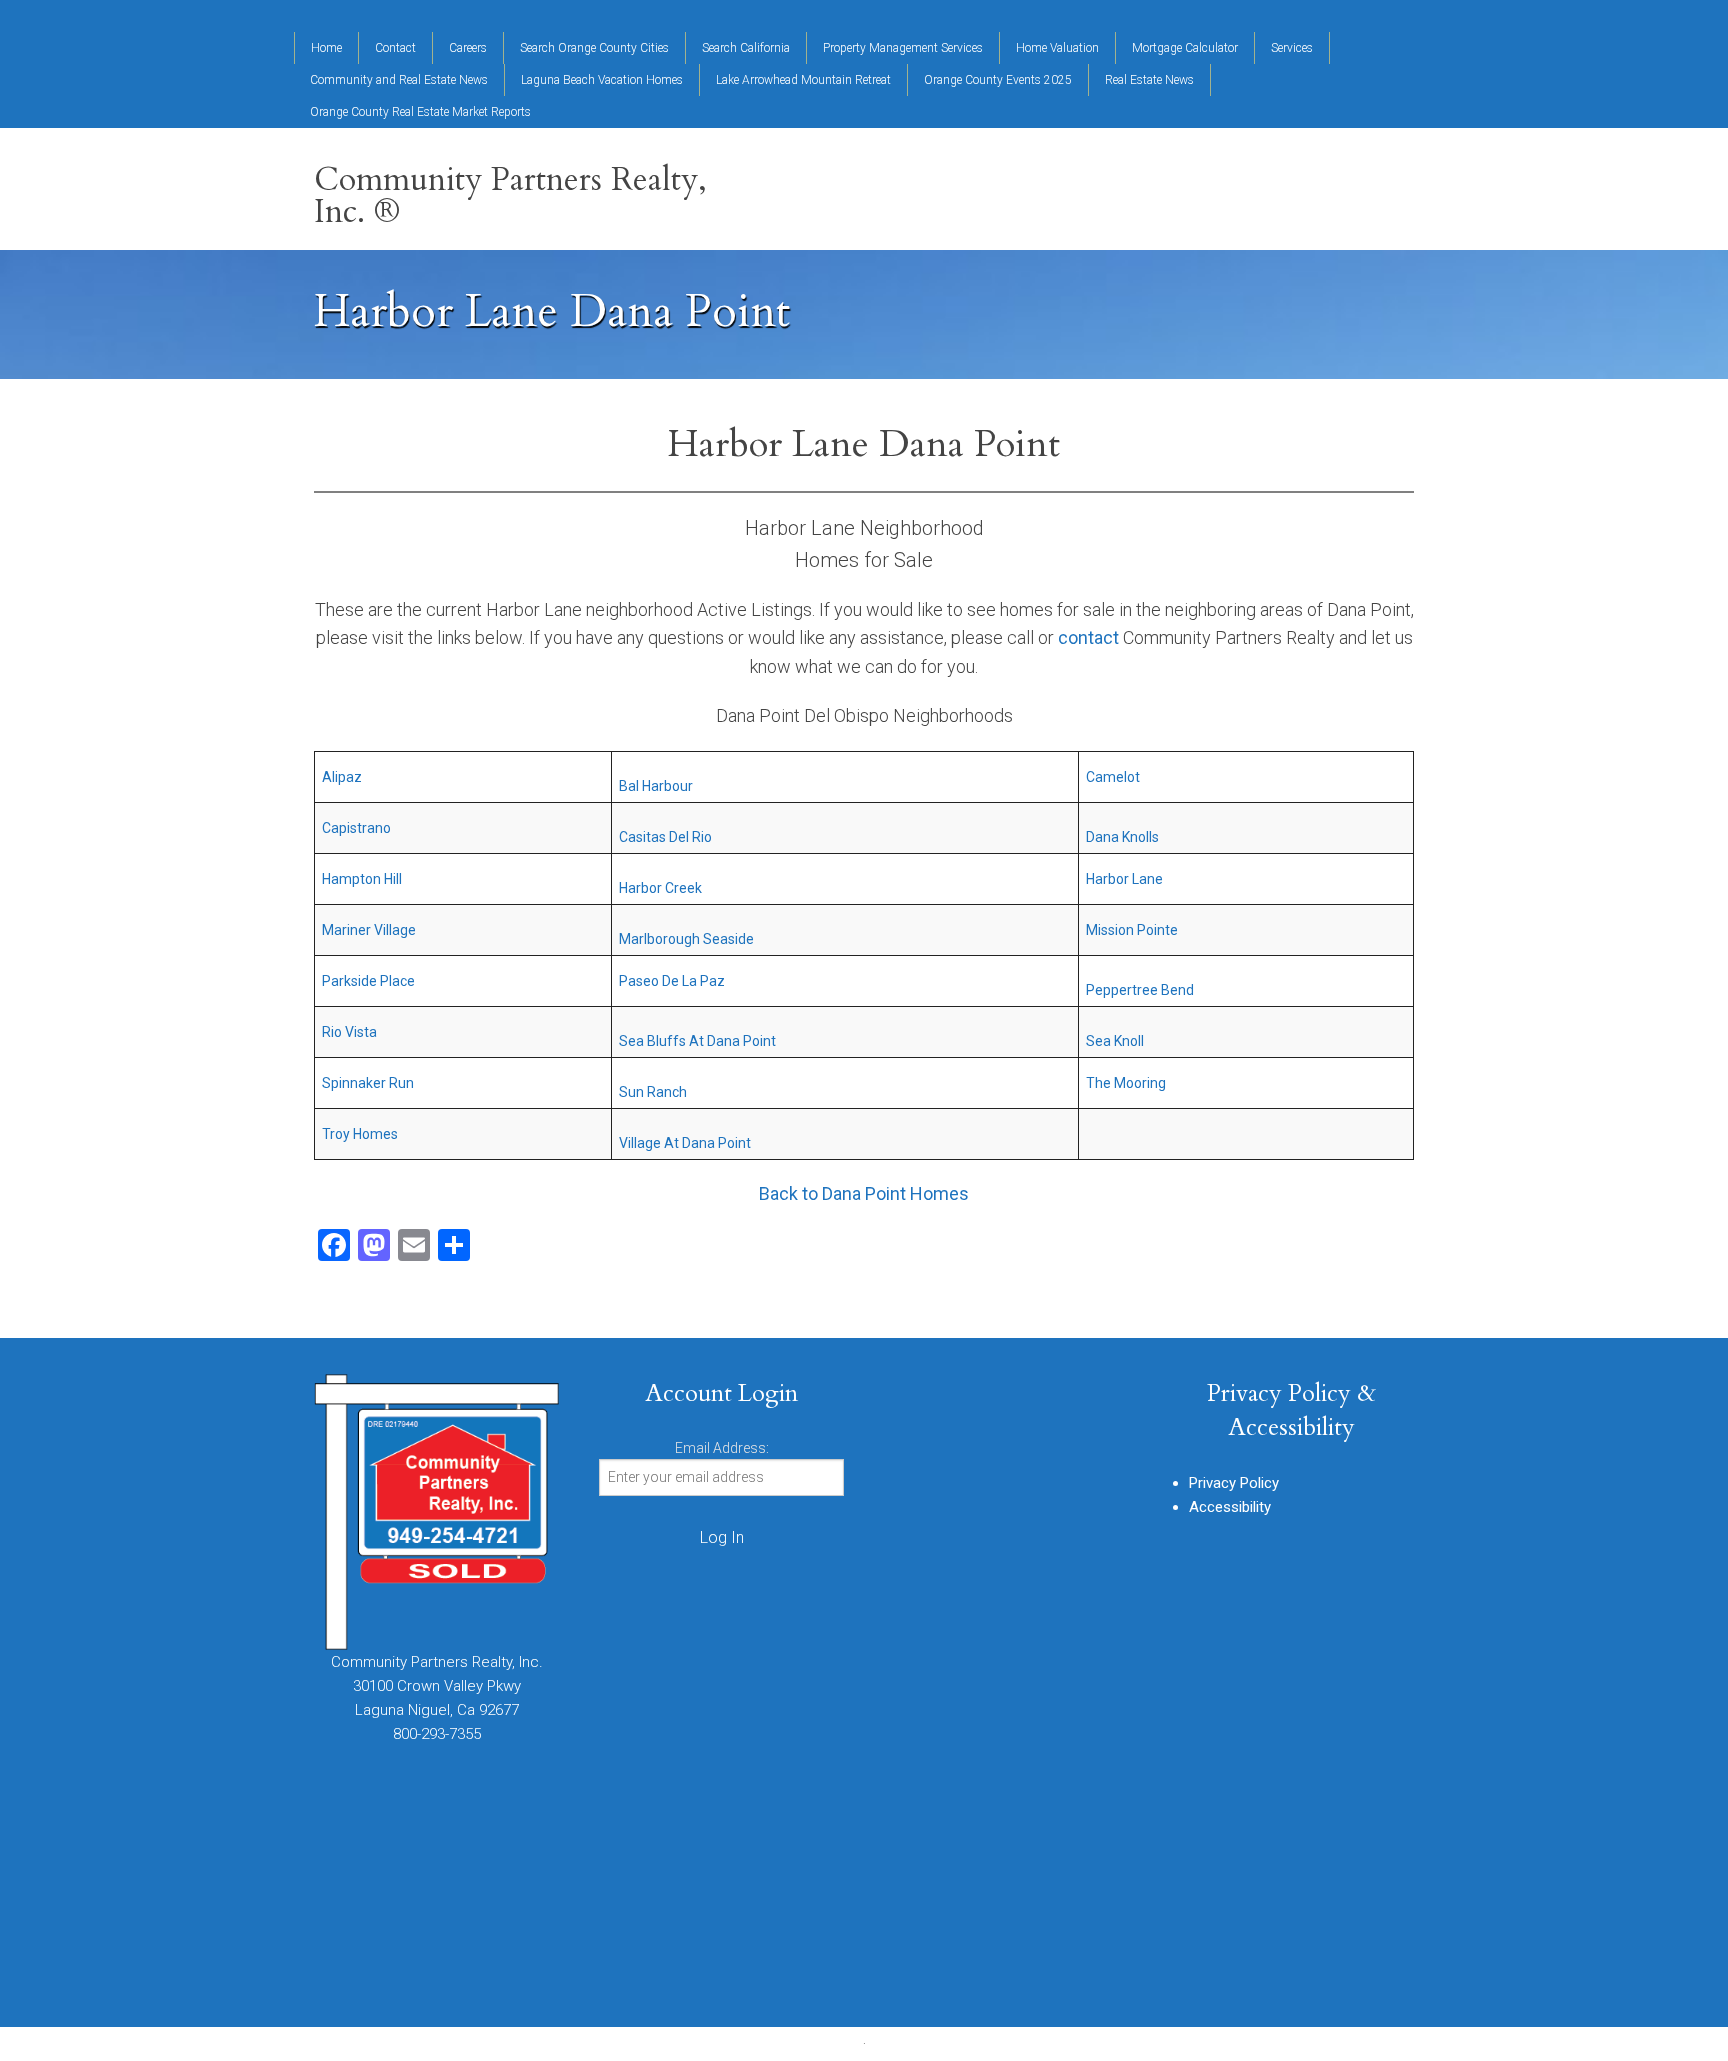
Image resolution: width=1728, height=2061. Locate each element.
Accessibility (1230, 1507)
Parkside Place (368, 981)
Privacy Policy (1234, 1483)
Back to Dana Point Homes (864, 1193)
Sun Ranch (653, 1092)
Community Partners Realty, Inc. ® (510, 196)
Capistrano (356, 828)
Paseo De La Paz (672, 981)
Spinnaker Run (368, 1083)
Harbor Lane (1124, 879)
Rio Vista (349, 1032)
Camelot (1113, 777)
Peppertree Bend (1140, 990)
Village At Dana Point (685, 1143)
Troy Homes (360, 1134)
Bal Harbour (656, 786)
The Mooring (1126, 1083)
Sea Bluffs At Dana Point (697, 1041)
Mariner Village (369, 930)
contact (1088, 637)
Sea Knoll (1115, 1041)
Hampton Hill (362, 879)
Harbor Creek (660, 888)
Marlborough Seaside (686, 939)
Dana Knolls (1122, 837)
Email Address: (722, 1448)
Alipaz (342, 777)
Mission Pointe (1132, 930)
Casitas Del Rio (665, 837)
